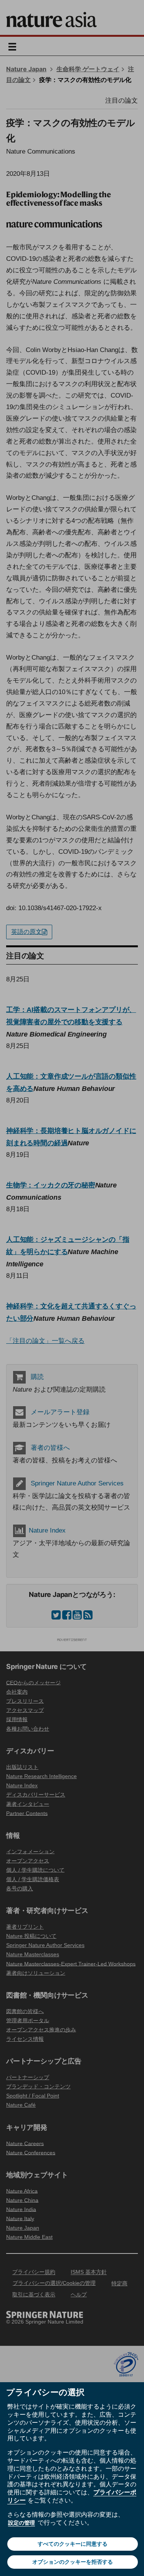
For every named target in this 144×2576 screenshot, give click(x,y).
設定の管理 (22, 2523)
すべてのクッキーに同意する (73, 2544)
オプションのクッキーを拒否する (73, 2562)
